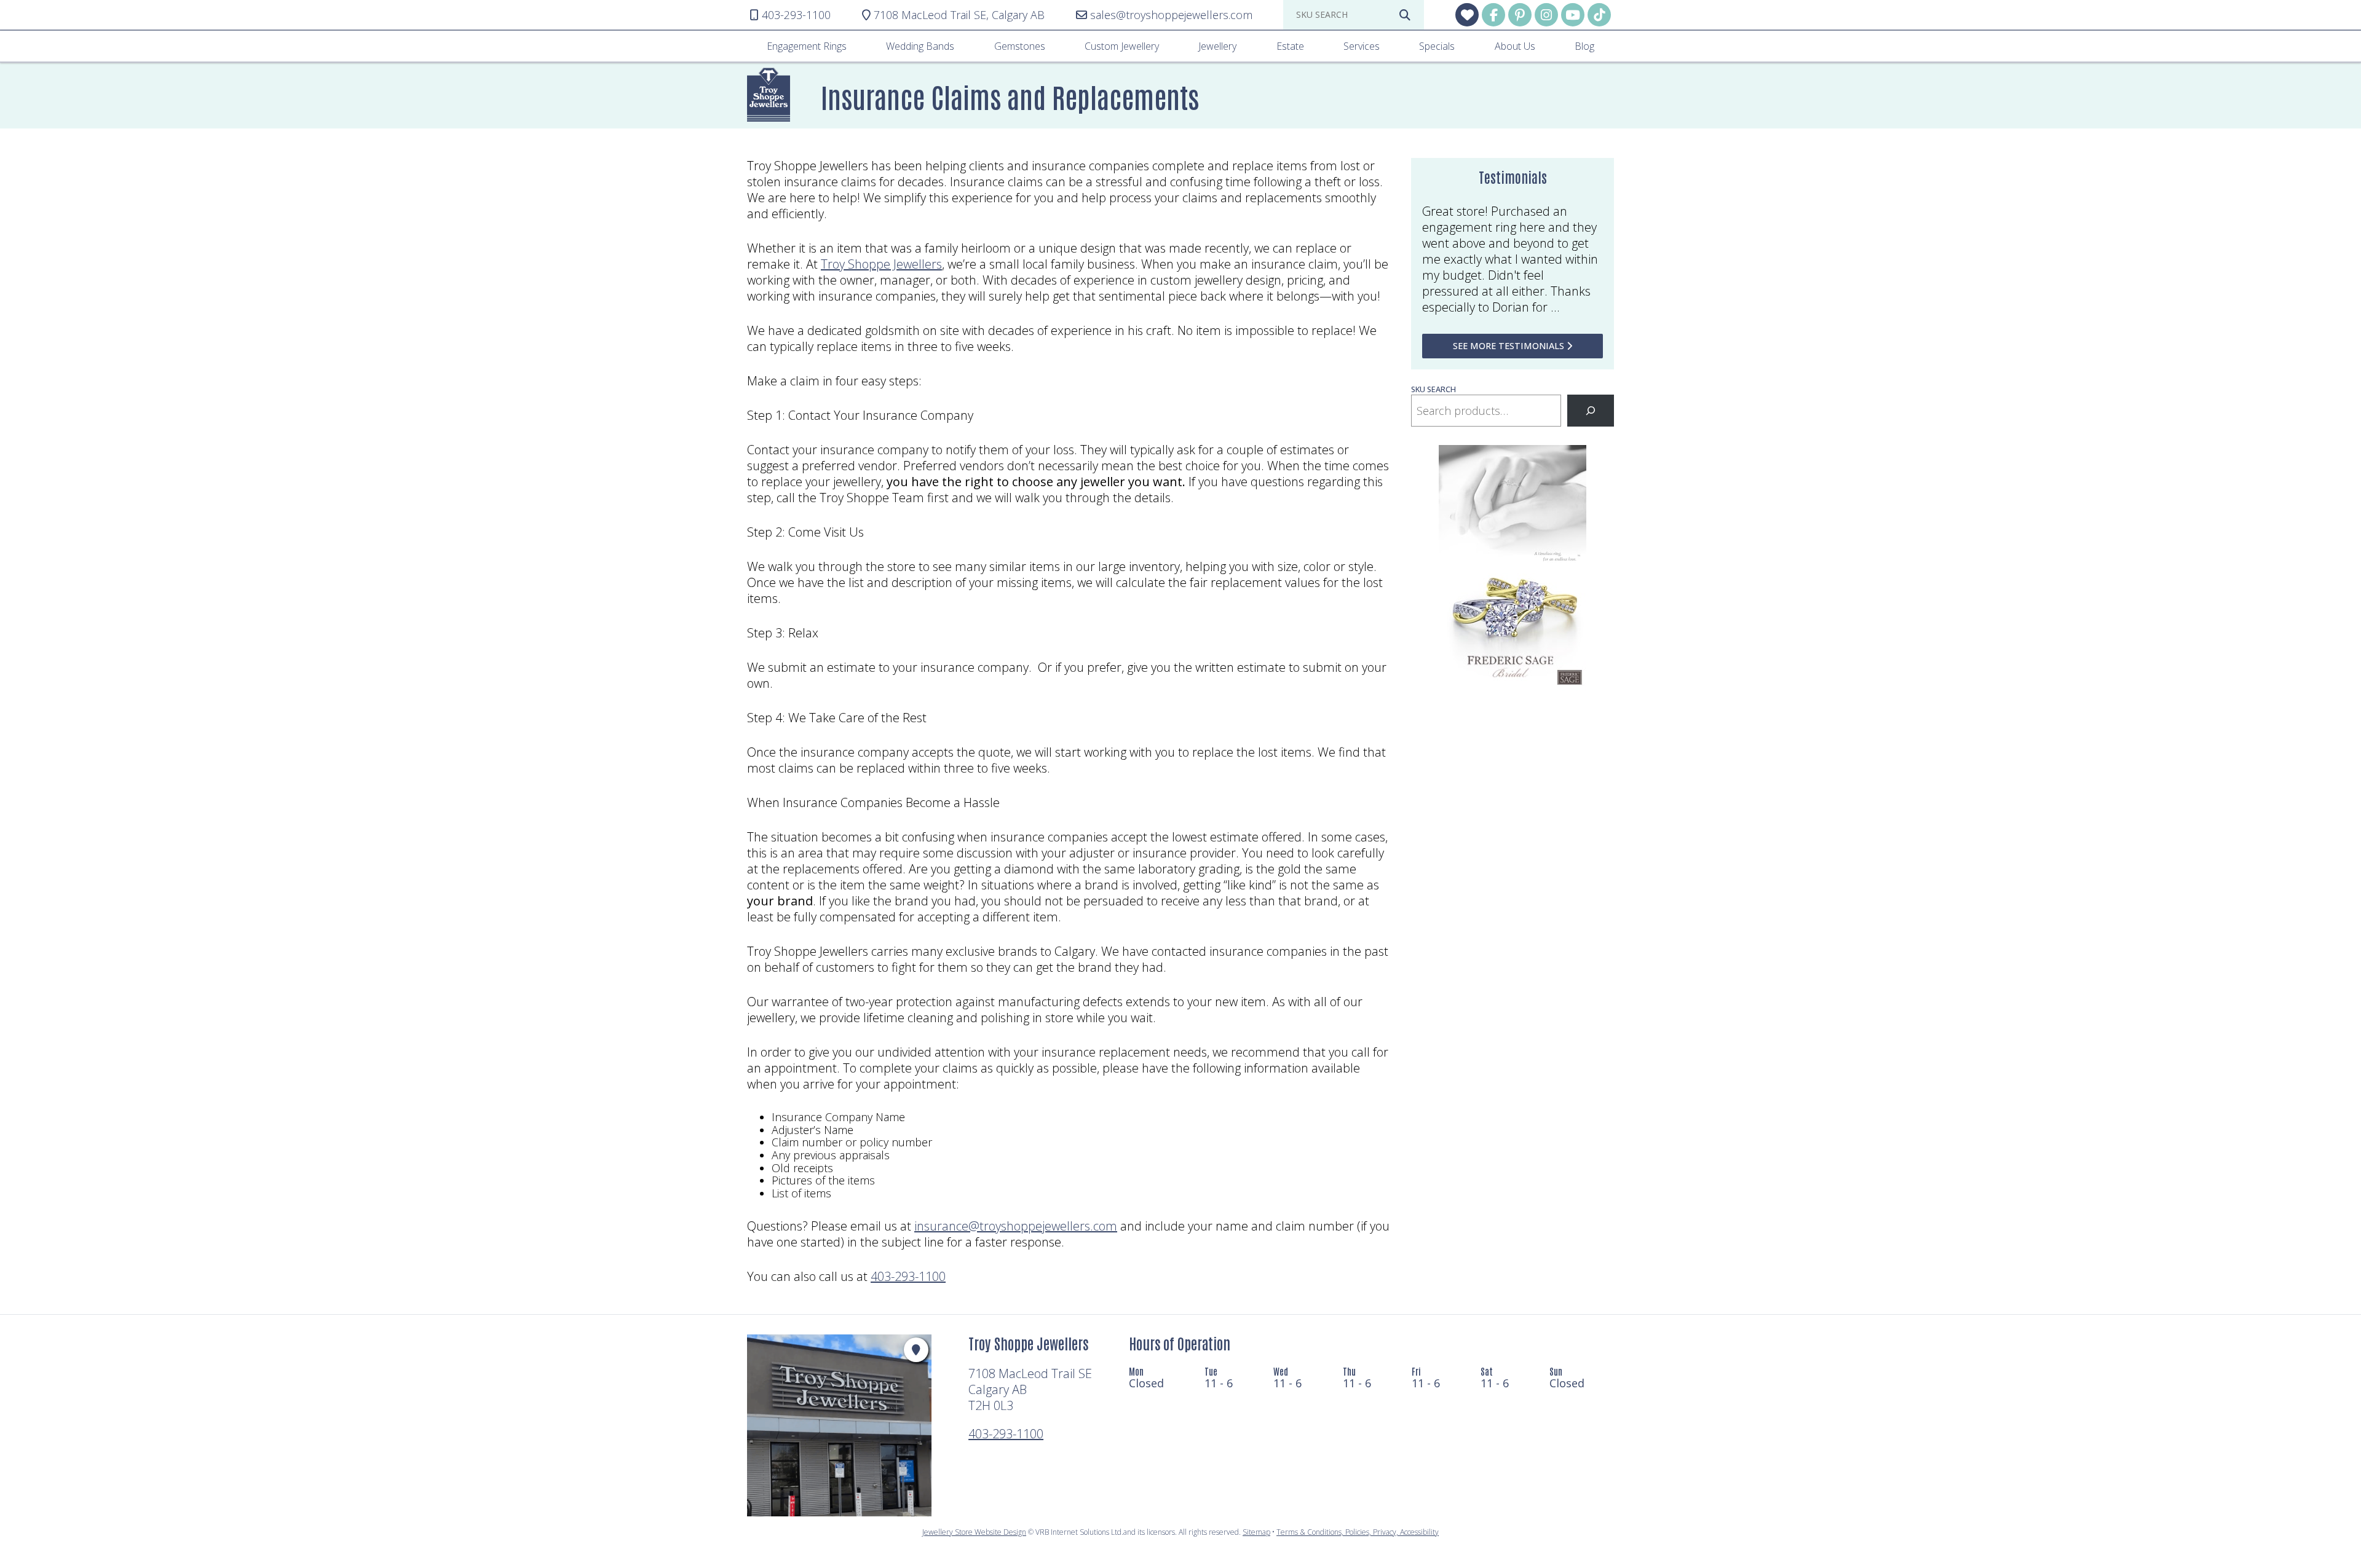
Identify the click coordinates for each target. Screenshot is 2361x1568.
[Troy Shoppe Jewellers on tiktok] (1599, 15)
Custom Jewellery (1122, 46)
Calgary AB (959, 15)
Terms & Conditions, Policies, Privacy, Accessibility (1358, 1532)
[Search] (1591, 411)
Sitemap (1256, 1532)
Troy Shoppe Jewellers (881, 264)
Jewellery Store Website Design (974, 1532)
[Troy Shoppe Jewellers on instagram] (1546, 15)
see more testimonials (1510, 346)
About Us (1515, 46)
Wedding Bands (920, 46)
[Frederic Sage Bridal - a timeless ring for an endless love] (1513, 687)
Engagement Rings (807, 46)
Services (1362, 46)
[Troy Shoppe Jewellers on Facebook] (1493, 15)
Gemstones (1020, 46)
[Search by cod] (1405, 15)
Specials (1437, 46)
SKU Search (1434, 389)
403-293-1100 (908, 1276)
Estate (1290, 46)
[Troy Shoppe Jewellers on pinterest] (1520, 15)
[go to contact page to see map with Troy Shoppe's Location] (916, 1350)
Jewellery (1217, 46)
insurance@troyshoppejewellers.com (1016, 1226)
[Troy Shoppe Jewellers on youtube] (1573, 15)
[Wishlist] (1467, 15)
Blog (1584, 46)
